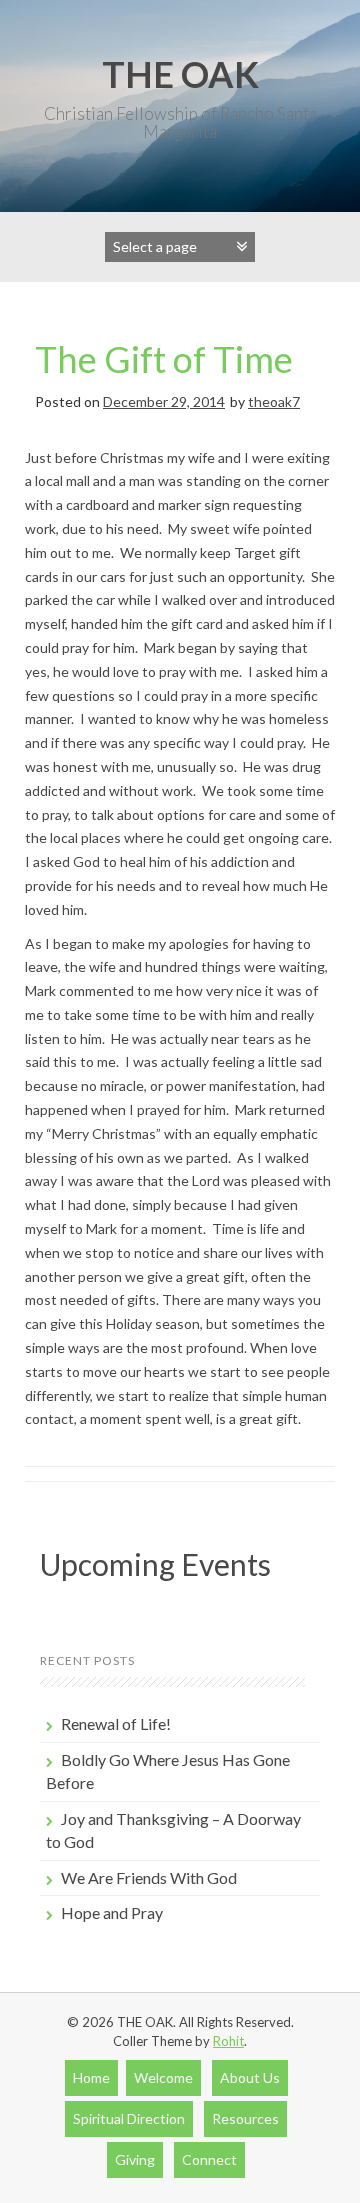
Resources (245, 2118)
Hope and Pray (112, 1912)
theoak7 (274, 401)
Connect (209, 2159)
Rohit (228, 2041)
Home (91, 2077)
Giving (135, 2159)
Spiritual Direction (129, 2118)
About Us (250, 2077)
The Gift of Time (164, 359)
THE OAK (180, 74)
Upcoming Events (155, 1564)
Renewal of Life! (116, 1723)
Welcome (163, 2077)
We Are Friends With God (149, 1877)
